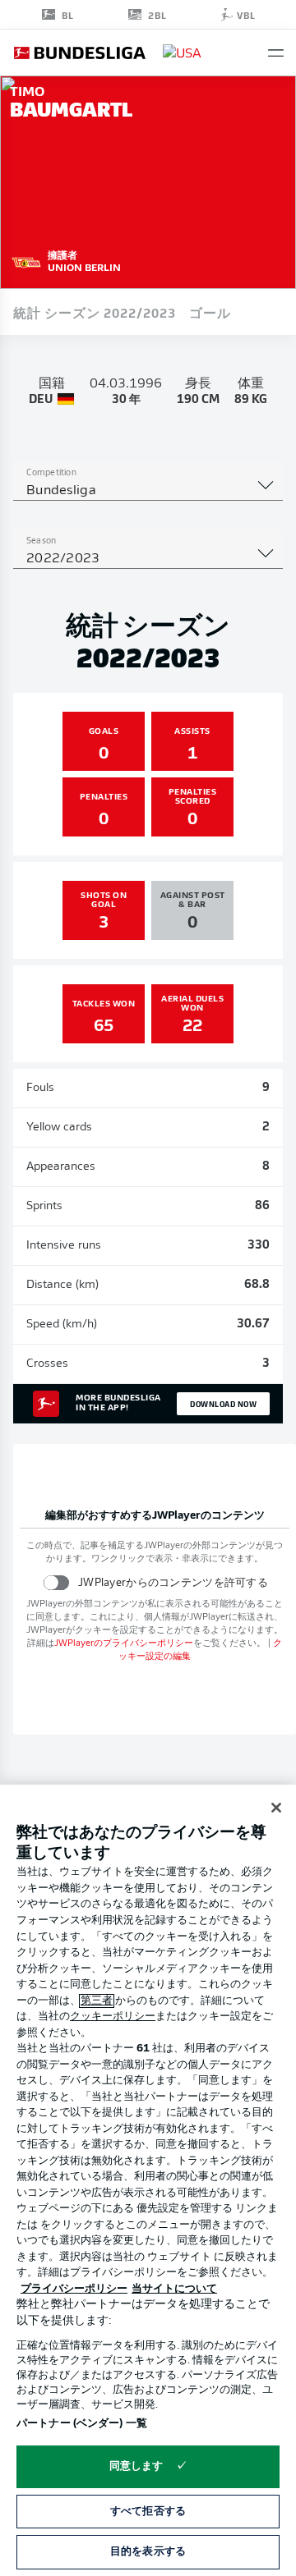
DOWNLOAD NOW (223, 1404)
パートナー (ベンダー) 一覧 (82, 2424)
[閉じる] (276, 1808)
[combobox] (148, 491)
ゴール (210, 312)
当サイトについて (174, 2289)
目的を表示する (148, 2552)
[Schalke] (26, 260)
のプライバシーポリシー (124, 1644)
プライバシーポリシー (74, 2289)
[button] (276, 53)
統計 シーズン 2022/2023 (95, 312)
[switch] (56, 1582)
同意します (136, 2466)
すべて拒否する (148, 2512)
